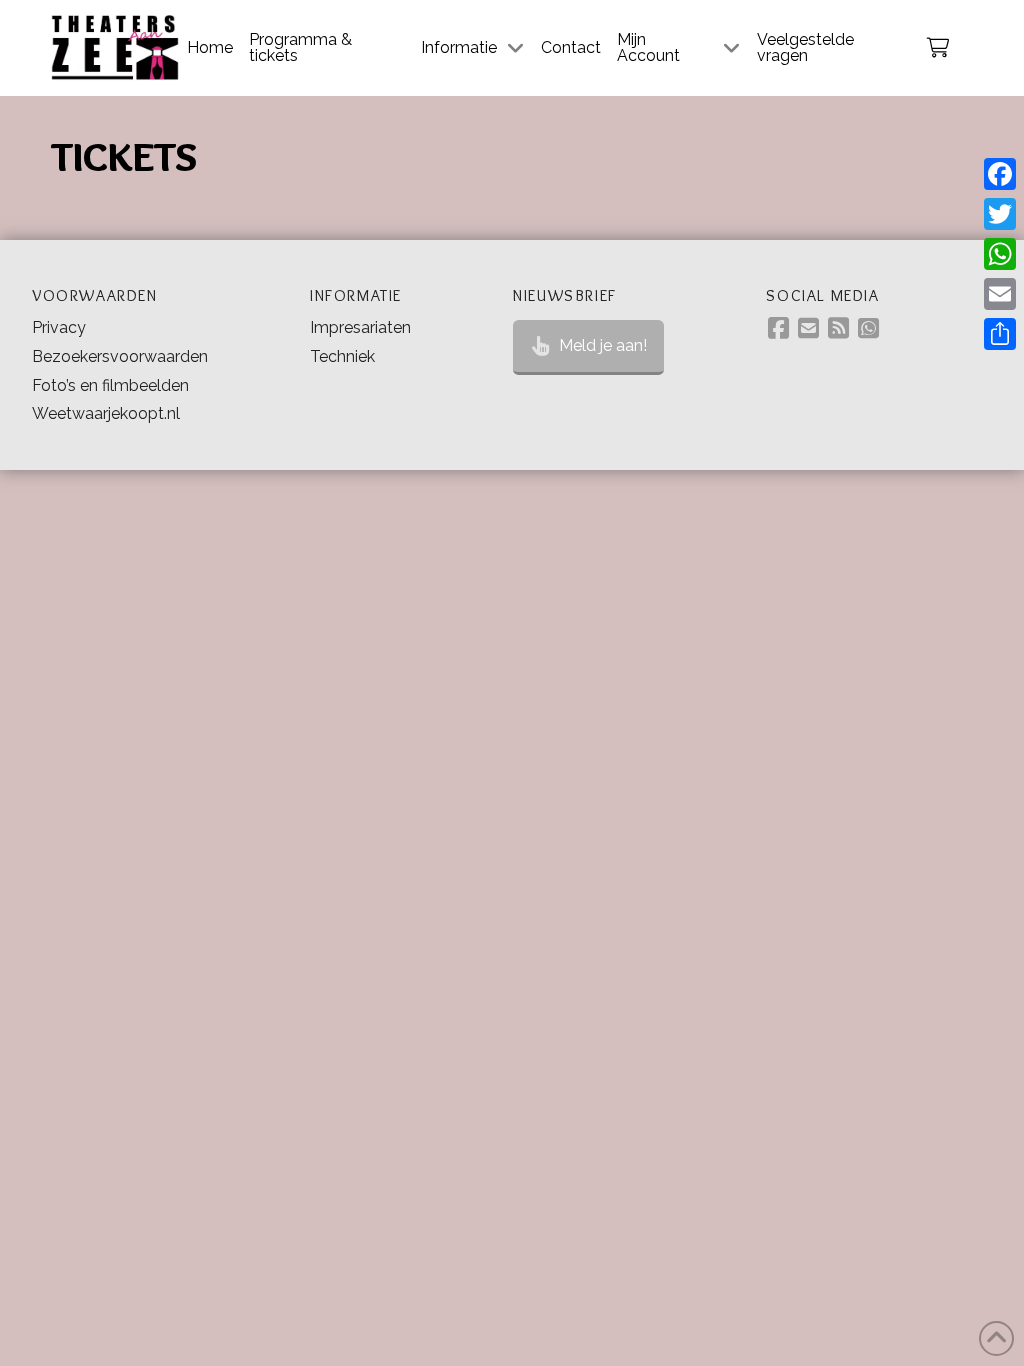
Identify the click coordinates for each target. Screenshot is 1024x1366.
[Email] (1000, 294)
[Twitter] (1000, 214)
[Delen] (1000, 334)
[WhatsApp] (1000, 254)
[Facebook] (1000, 174)
